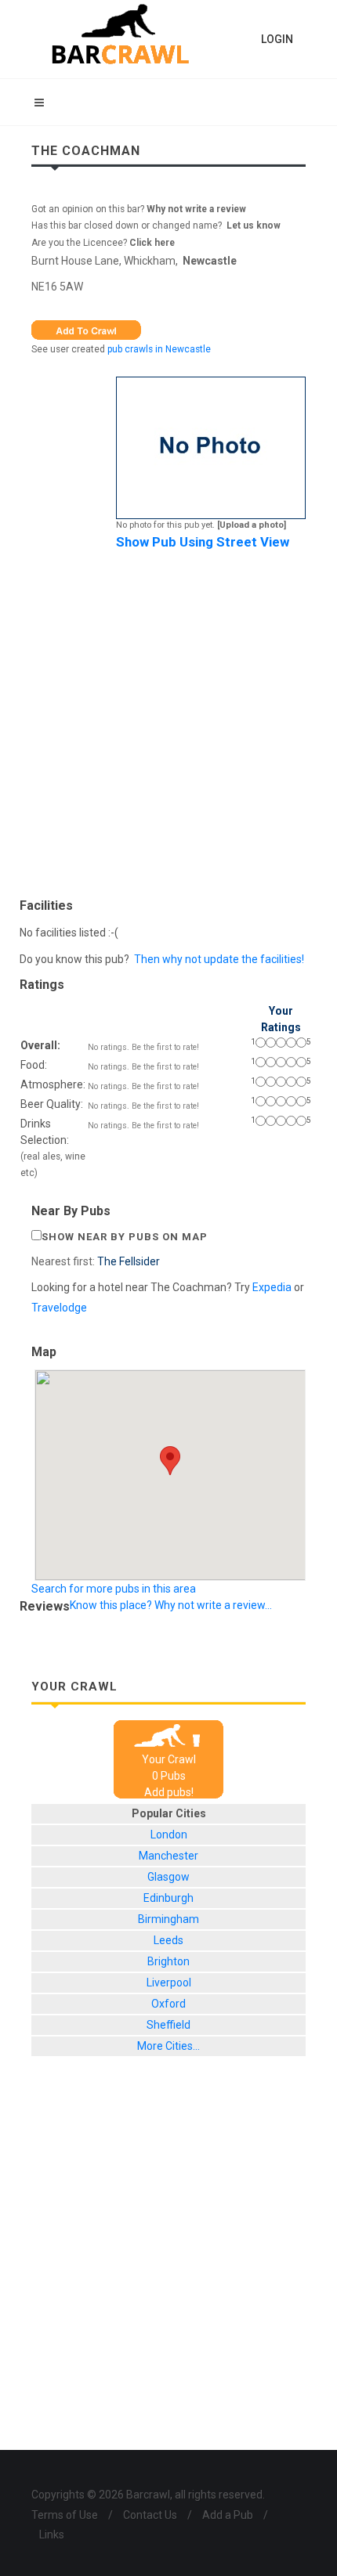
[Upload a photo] (252, 525)
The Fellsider (129, 1261)
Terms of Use (65, 2515)
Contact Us (150, 2515)
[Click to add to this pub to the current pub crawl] (86, 329)
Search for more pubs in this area (114, 1589)
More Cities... (168, 2046)
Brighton (168, 1961)
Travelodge (59, 1308)
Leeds (168, 1940)
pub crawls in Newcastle (159, 349)
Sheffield (168, 2025)
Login (277, 39)
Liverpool (169, 1983)
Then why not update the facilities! (219, 959)
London (169, 1835)
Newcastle (210, 261)
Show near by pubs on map (125, 1237)
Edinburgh (168, 1898)
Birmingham (168, 1919)
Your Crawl (169, 1759)
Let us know (254, 225)
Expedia (272, 1287)
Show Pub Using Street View (203, 542)
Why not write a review (195, 209)
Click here (152, 243)
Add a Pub (228, 2515)
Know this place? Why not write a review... (171, 1605)
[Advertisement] (168, 720)
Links (52, 2535)
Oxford (168, 2004)
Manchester (168, 1856)
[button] (170, 1461)
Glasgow (168, 1877)
